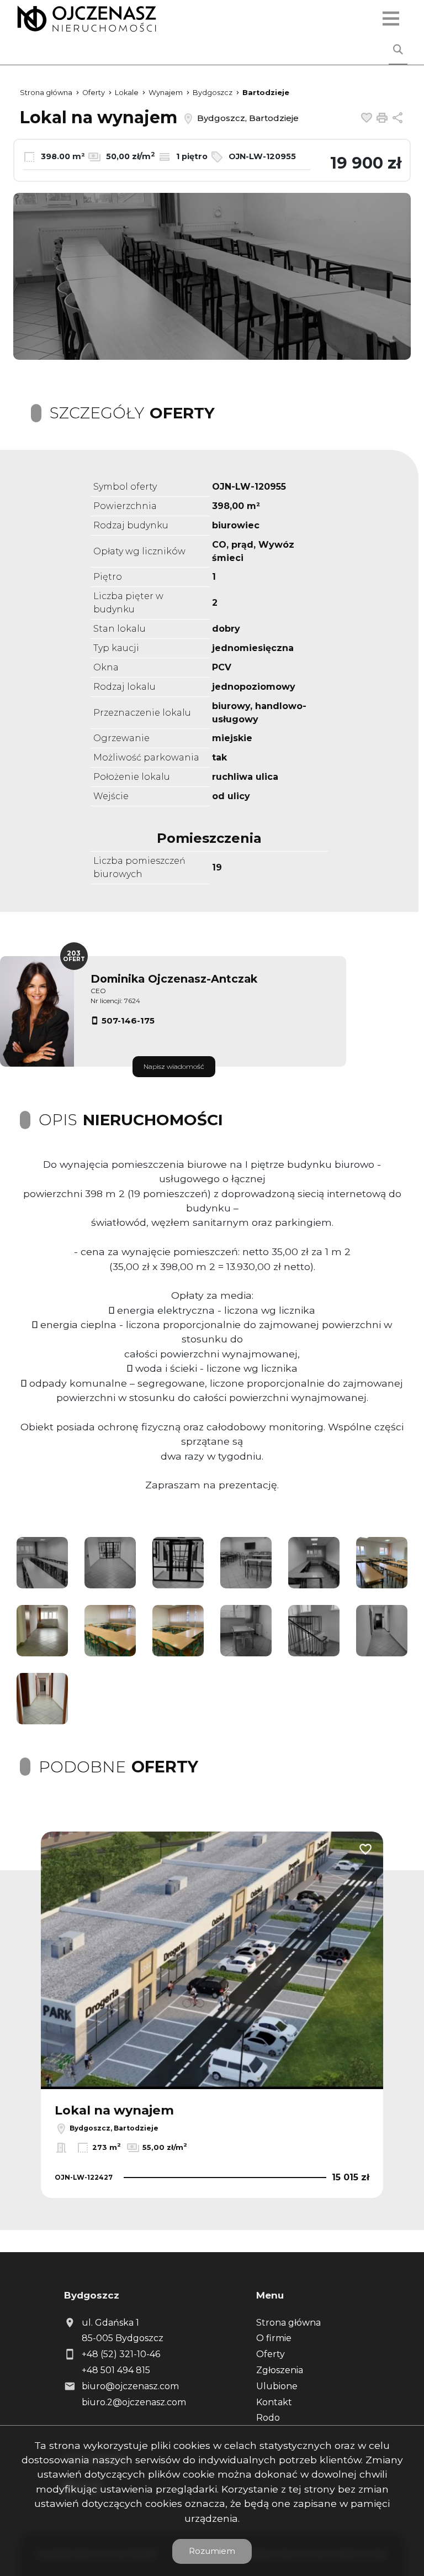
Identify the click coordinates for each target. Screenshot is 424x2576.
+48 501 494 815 (116, 2370)
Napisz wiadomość (174, 1066)
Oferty (271, 2354)
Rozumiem (212, 2551)
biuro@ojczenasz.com (130, 2386)
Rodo (268, 2418)
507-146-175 (128, 1021)
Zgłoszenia (280, 2370)
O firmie (274, 2338)
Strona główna (288, 2323)
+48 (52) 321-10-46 (121, 2354)
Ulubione (277, 2386)
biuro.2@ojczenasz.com (134, 2402)
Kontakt (274, 2402)
